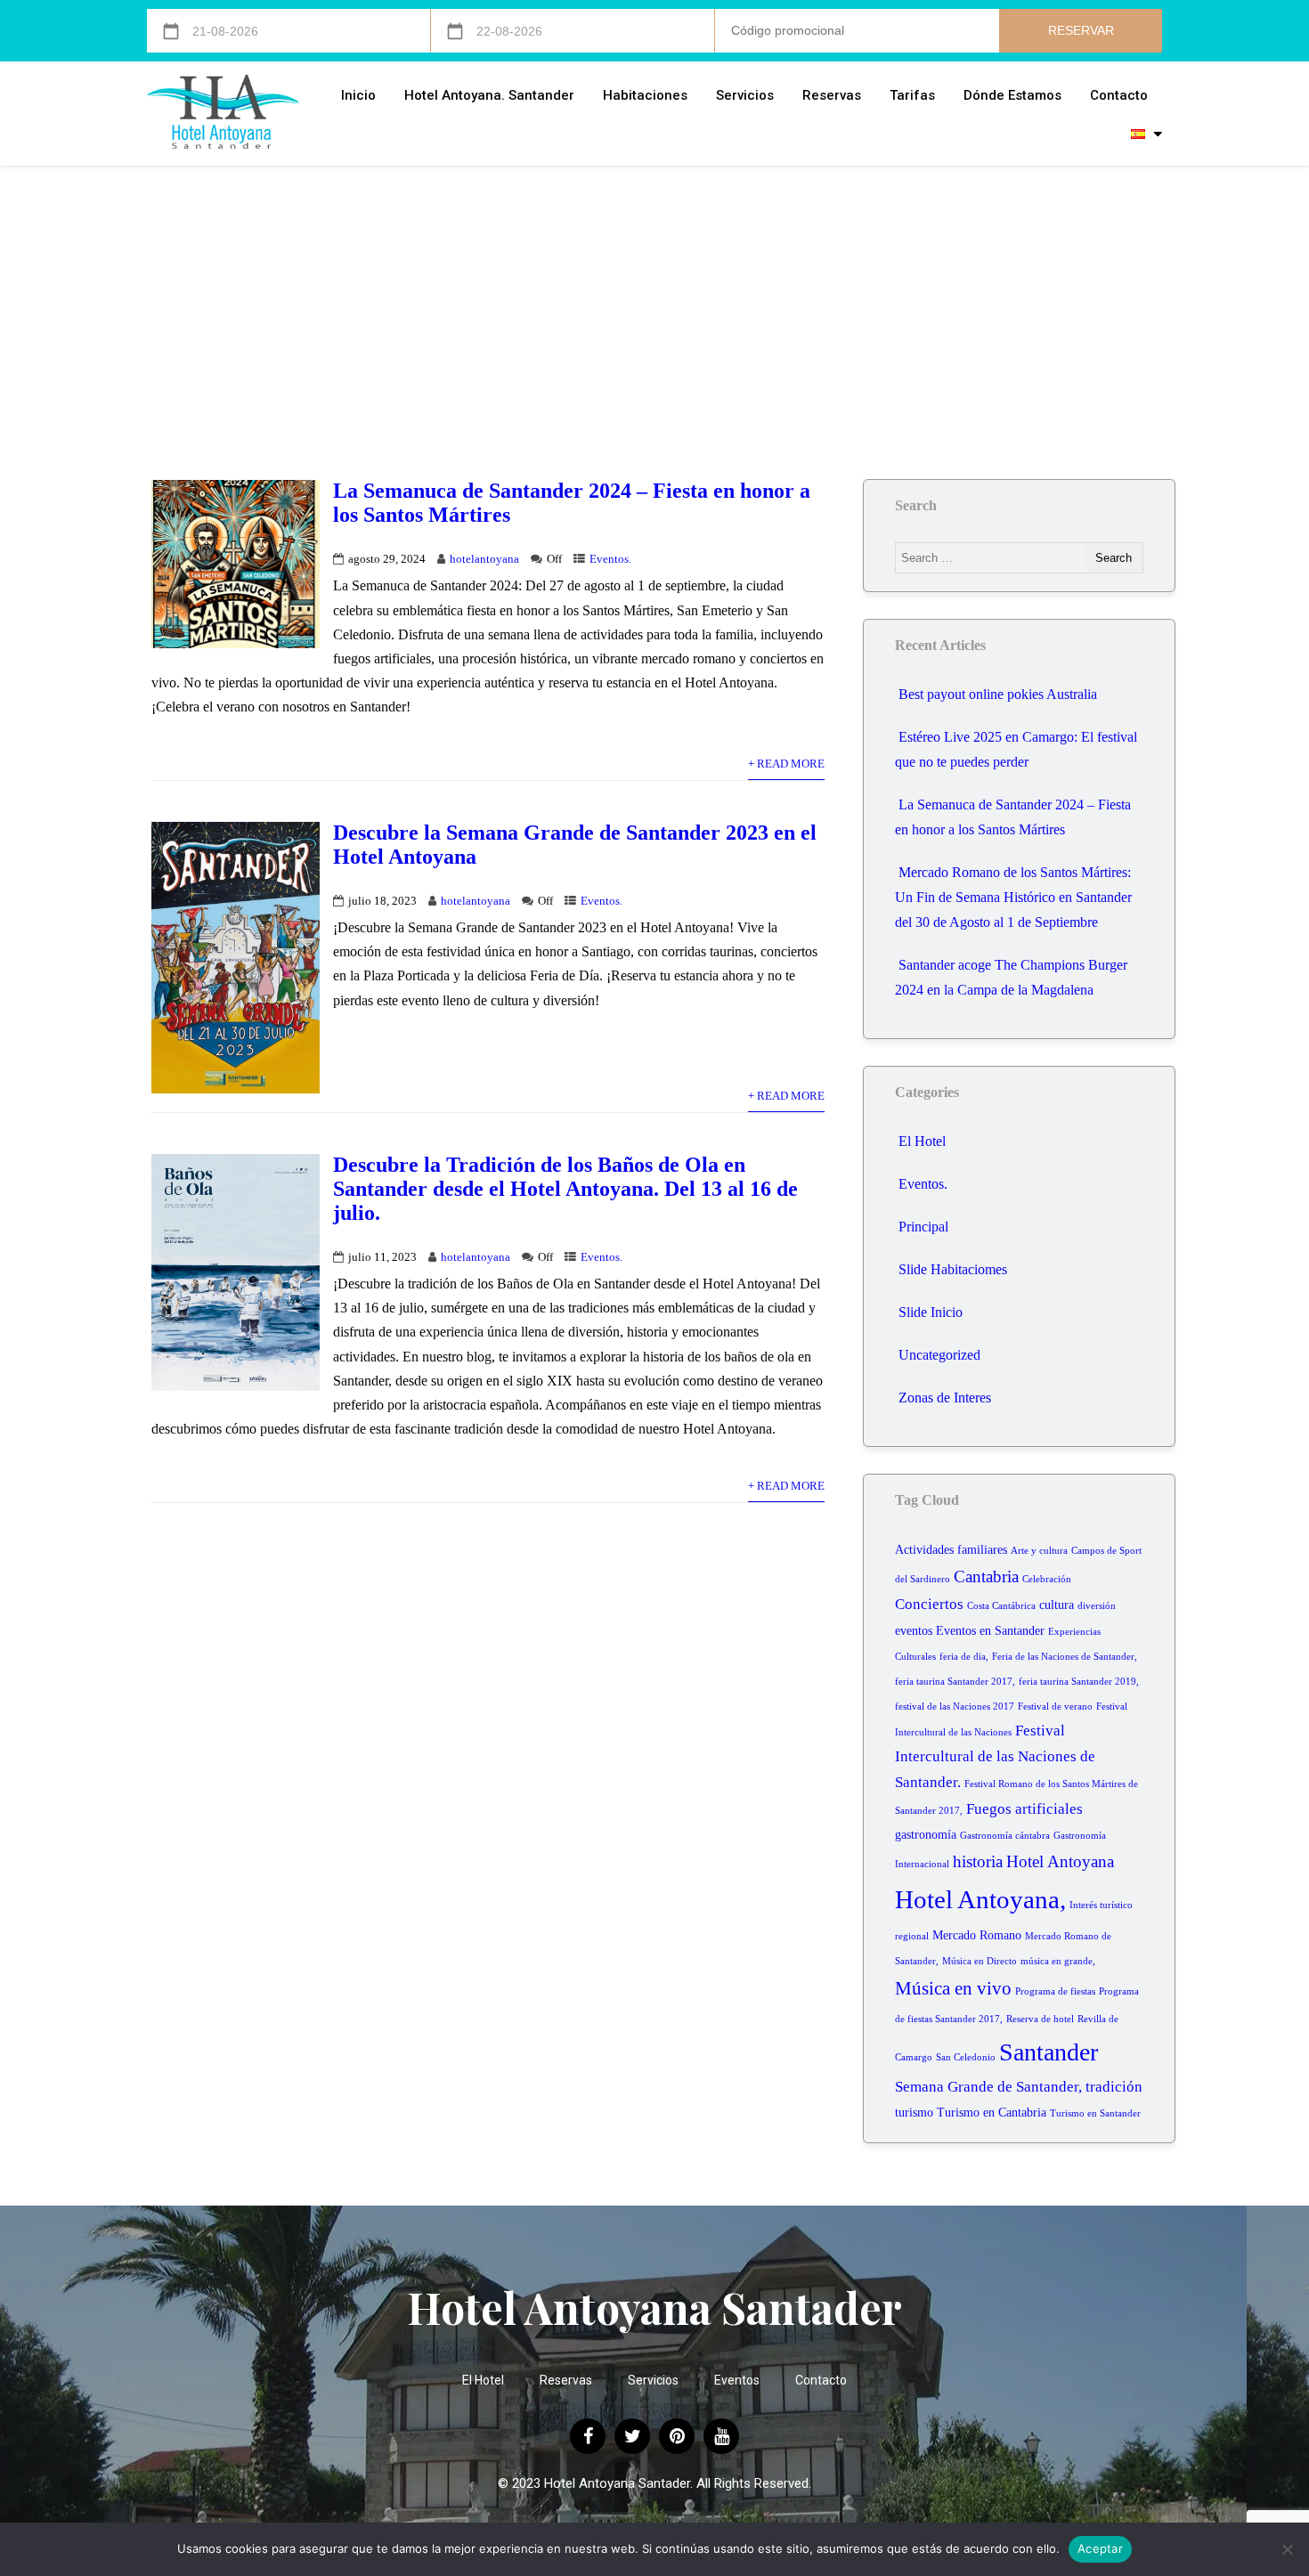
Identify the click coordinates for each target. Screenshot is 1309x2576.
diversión (1097, 1606)
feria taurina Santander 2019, (1079, 1682)
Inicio (358, 95)
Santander (1049, 2052)
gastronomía (926, 1835)
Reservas (832, 95)
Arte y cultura (1039, 1551)
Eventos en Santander (990, 1631)
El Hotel (922, 1141)
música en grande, (1058, 1961)
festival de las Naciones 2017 (955, 1706)
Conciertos (929, 1604)
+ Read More (786, 764)
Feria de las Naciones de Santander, (1065, 1657)
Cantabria (986, 1576)
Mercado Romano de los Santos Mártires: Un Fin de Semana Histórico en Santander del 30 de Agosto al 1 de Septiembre (1013, 897)
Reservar (1081, 30)
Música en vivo (953, 1988)
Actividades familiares (951, 1550)
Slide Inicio (931, 1312)
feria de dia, (964, 1657)
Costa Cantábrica (1001, 1606)
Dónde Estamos (1012, 95)
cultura (1057, 1605)
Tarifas (912, 95)
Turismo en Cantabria (992, 2113)
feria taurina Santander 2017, (955, 1682)
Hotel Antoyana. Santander (489, 95)
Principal (923, 1227)
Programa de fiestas (1055, 1991)
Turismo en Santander (1095, 2113)
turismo (914, 2113)
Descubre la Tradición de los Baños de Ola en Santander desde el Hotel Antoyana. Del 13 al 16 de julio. (565, 1189)
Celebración (1047, 1579)
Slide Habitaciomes (953, 1269)
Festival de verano (1055, 1706)
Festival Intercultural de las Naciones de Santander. (995, 1757)
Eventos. (610, 559)
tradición (1114, 2087)
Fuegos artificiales (1024, 1809)
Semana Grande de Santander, (988, 2087)
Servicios (745, 95)
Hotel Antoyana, (980, 1899)
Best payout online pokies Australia (998, 694)
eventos (914, 1631)
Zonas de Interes (945, 1398)
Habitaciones (645, 95)
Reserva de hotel (1040, 2019)
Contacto (1119, 95)
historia (978, 1861)
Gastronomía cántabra (1005, 1836)
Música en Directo (980, 1961)
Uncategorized (939, 1355)
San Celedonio (966, 2057)
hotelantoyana (484, 559)
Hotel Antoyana (1060, 1861)
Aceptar (1100, 2548)
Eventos (737, 2380)
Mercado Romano (977, 1935)
